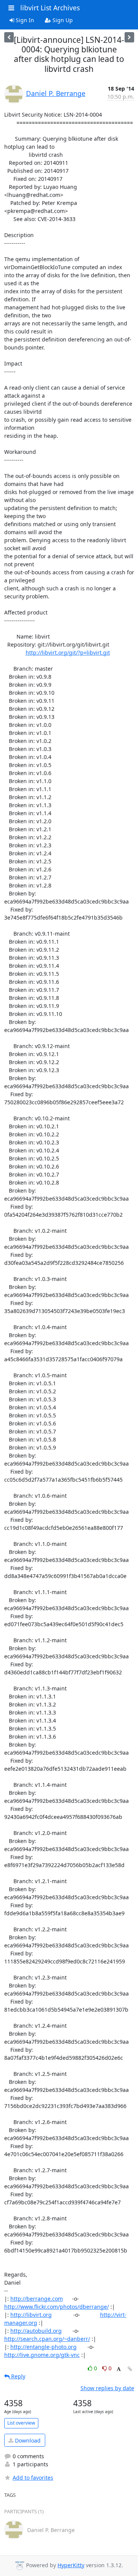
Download (27, 2440)
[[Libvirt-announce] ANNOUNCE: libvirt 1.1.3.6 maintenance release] (129, 37)
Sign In (24, 20)
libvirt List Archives (50, 8)
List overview (21, 2423)
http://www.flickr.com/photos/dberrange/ (57, 2307)
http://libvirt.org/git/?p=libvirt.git (68, 653)
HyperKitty (71, 2565)
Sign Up (62, 20)
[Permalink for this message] (130, 2369)
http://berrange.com (37, 2299)
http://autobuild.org (36, 2331)
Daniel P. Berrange (56, 93)
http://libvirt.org (31, 2315)
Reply (17, 2376)
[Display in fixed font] (119, 2369)
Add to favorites (33, 2478)
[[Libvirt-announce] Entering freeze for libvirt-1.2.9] (9, 37)
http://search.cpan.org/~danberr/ (47, 2339)
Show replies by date (107, 2388)
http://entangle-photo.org (44, 2347)
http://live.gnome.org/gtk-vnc (42, 2355)
